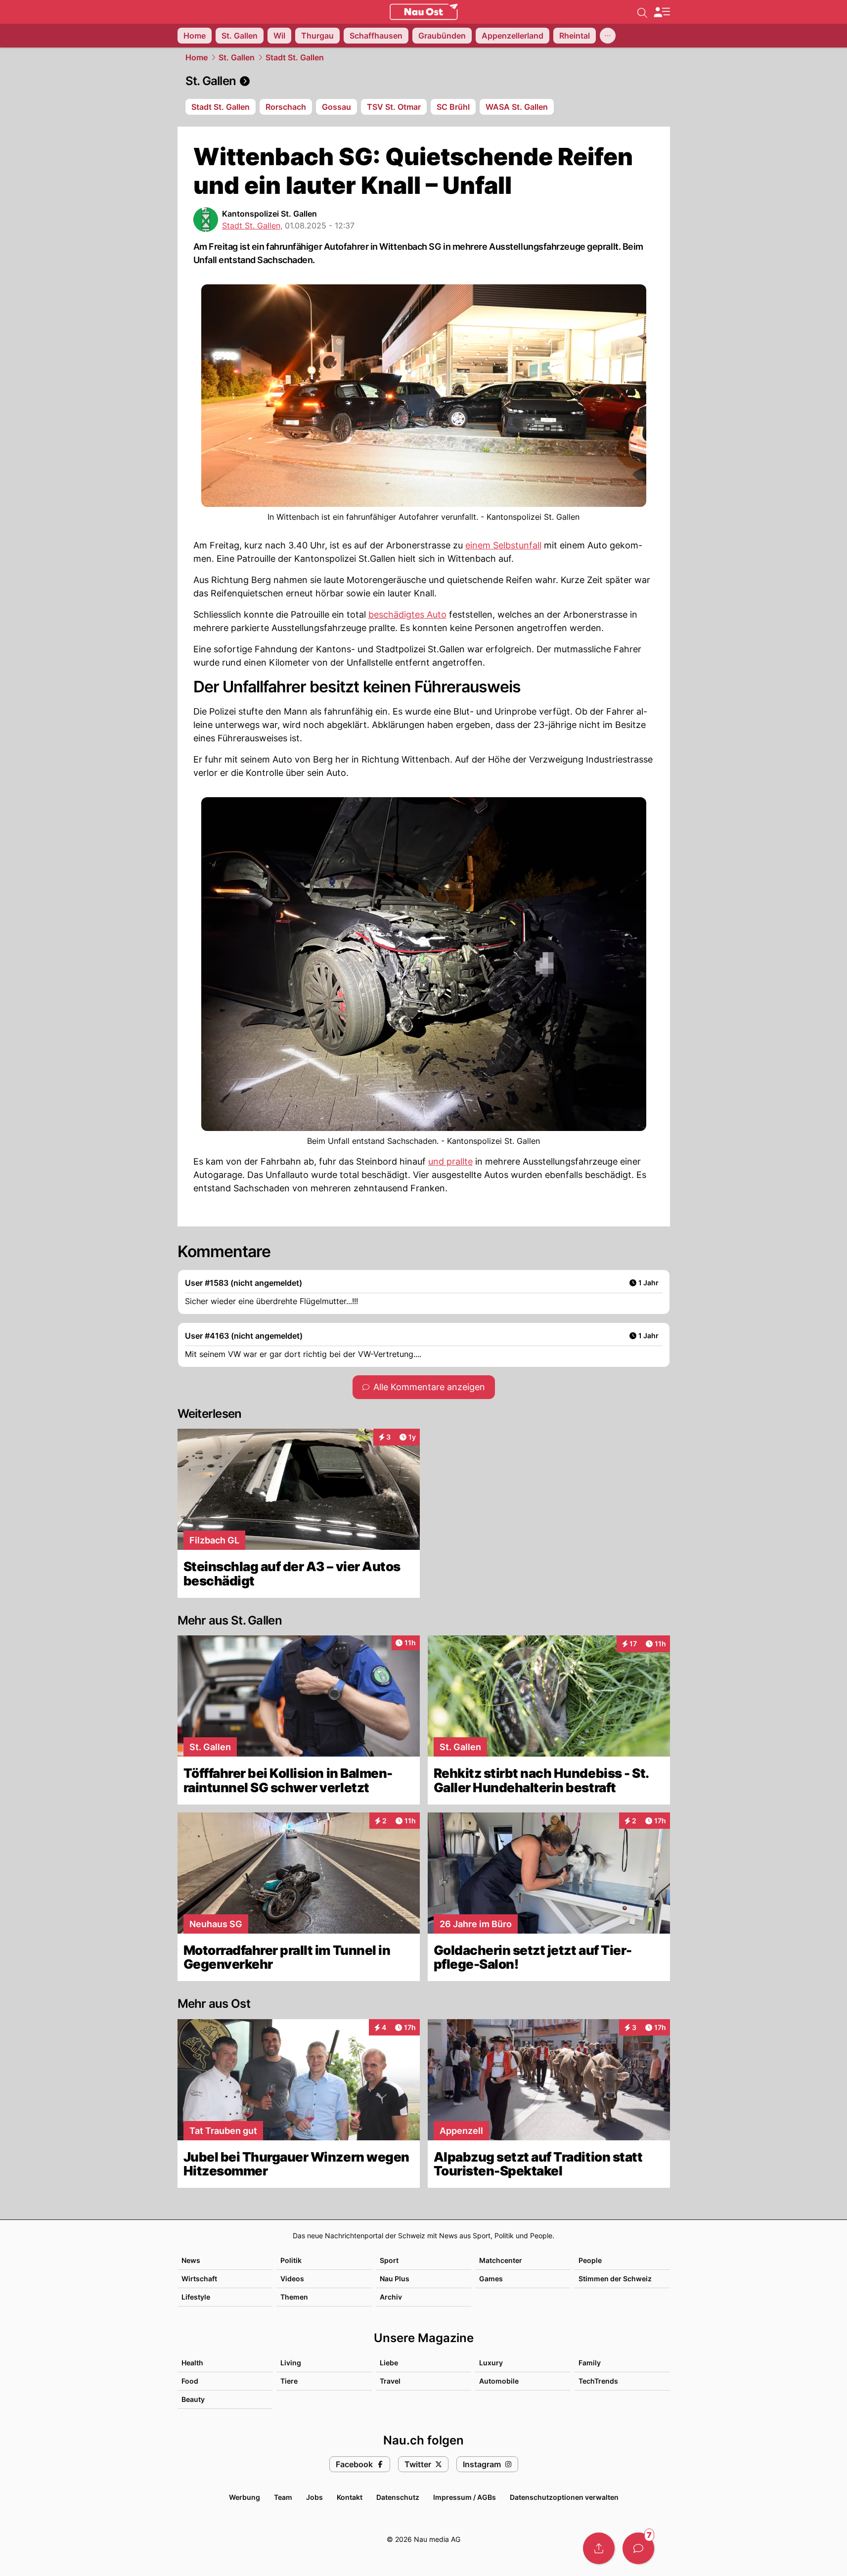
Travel (390, 2381)
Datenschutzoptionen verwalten (564, 2497)
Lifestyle (196, 2297)
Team (283, 2497)
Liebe (389, 2363)
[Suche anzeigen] (642, 12)
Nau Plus (395, 2279)
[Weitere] (608, 36)
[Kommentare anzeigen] (638, 2548)
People (590, 2260)
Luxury (491, 2363)
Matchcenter (501, 2260)
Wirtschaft (199, 2279)
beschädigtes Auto (407, 614)
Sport (389, 2260)
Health (192, 2363)
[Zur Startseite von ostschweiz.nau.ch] (424, 12)
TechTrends (598, 2381)
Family (590, 2363)
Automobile (499, 2381)
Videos (292, 2279)
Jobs (314, 2497)
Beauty (193, 2399)
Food (190, 2381)
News (191, 2260)
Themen (294, 2297)
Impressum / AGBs (465, 2497)
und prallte (450, 1161)
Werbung (245, 2497)
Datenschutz (398, 2497)
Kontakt (350, 2497)
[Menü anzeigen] (662, 12)
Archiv (391, 2297)
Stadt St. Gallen (295, 57)
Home (197, 57)
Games (491, 2279)
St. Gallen (237, 57)
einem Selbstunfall (503, 545)
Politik (291, 2260)
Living (291, 2363)
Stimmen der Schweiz (615, 2279)
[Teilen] (599, 2548)
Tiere (289, 2381)
